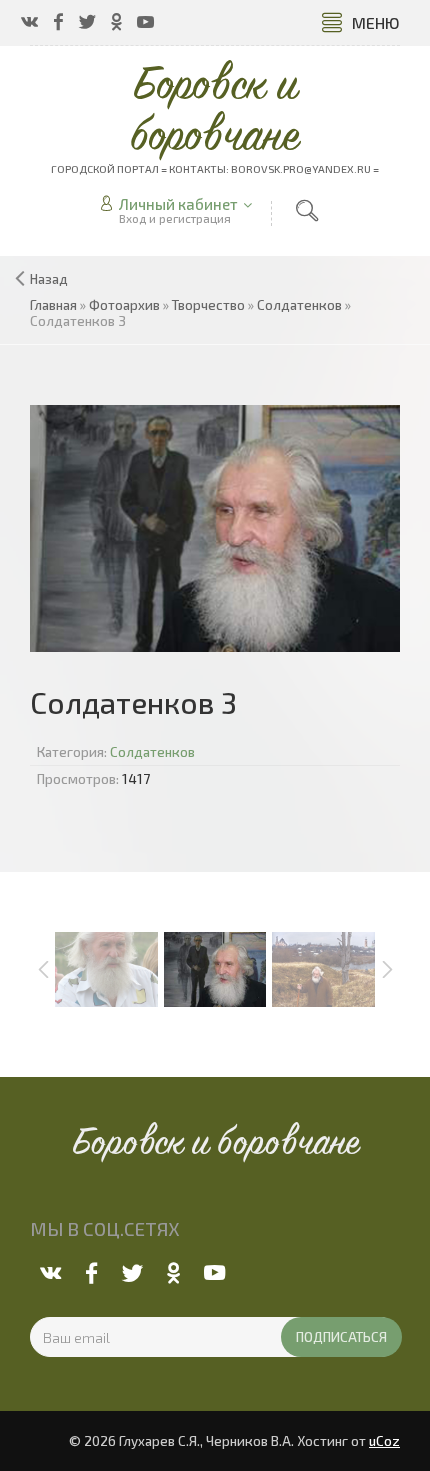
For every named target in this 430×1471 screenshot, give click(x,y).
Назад (49, 279)
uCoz (384, 1441)
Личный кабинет (178, 204)
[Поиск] (307, 211)
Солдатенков (152, 752)
